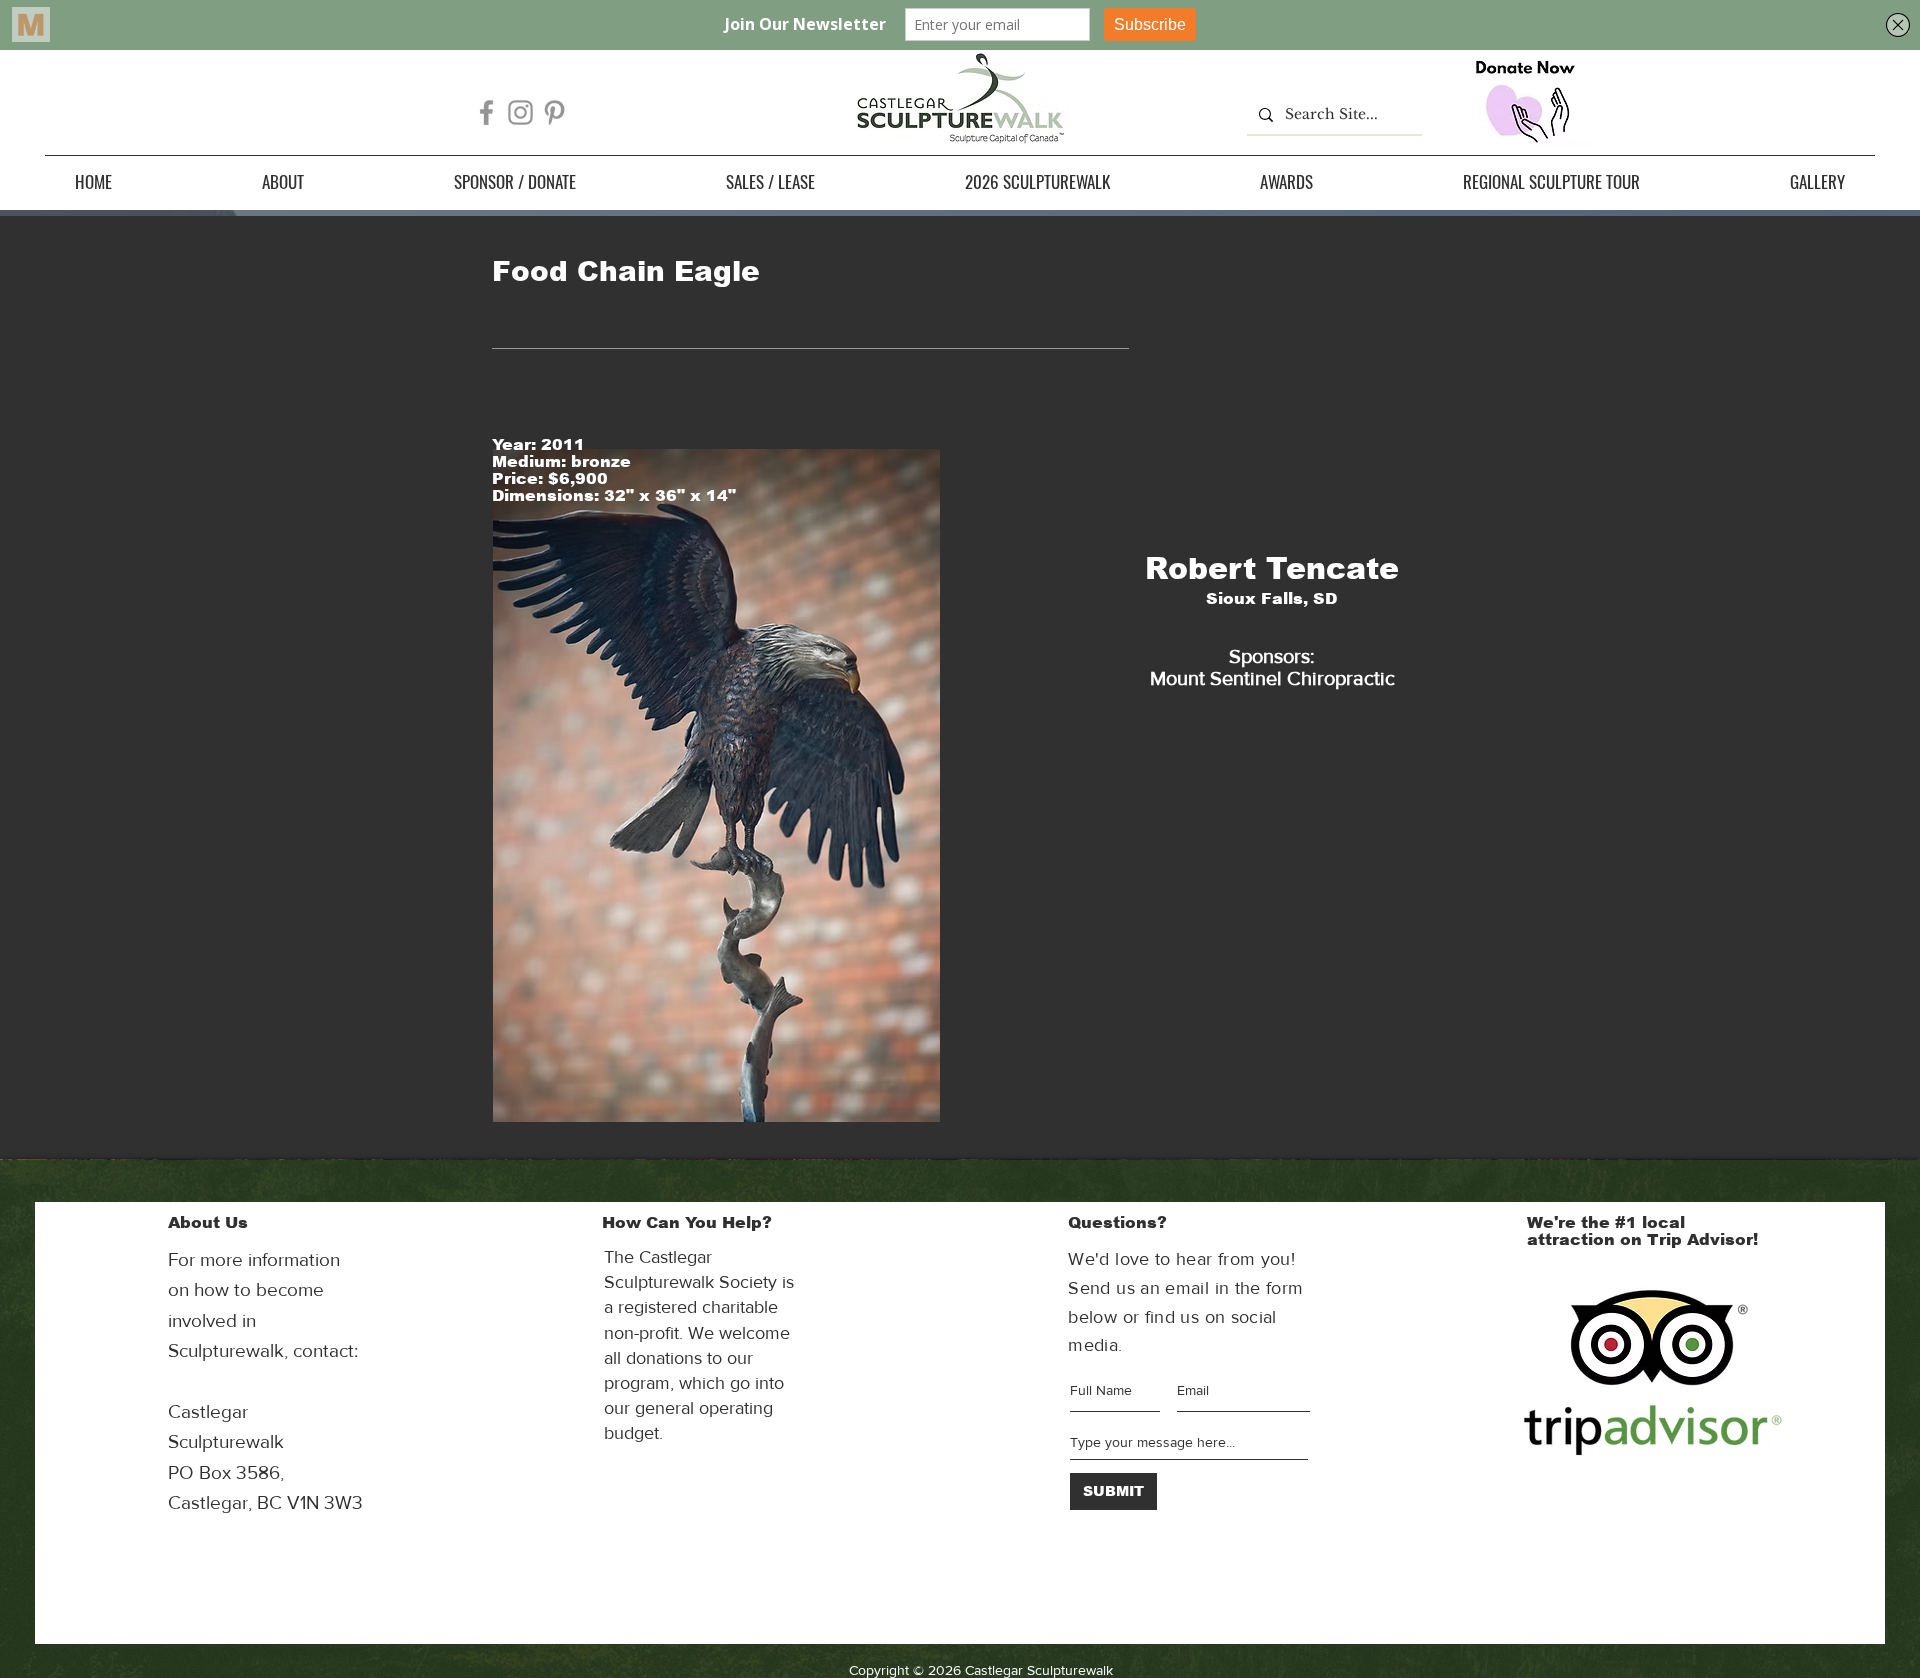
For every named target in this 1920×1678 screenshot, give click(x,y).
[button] (283, 181)
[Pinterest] (554, 112)
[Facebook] (486, 112)
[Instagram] (520, 112)
